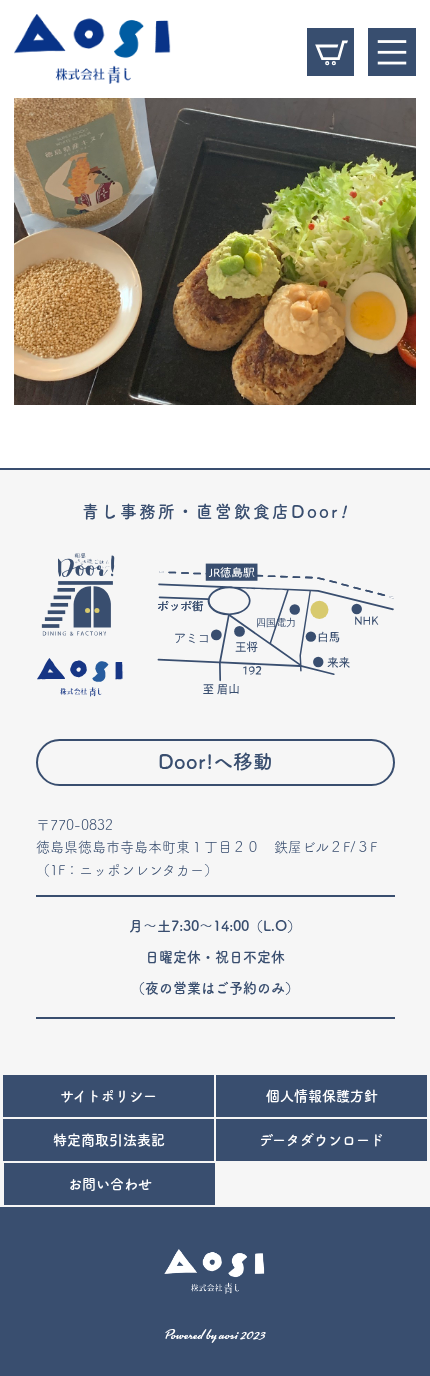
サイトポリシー (108, 1096)
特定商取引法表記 (109, 1140)
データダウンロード (321, 1140)
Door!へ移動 (215, 761)
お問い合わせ (110, 1184)
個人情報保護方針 (322, 1096)
